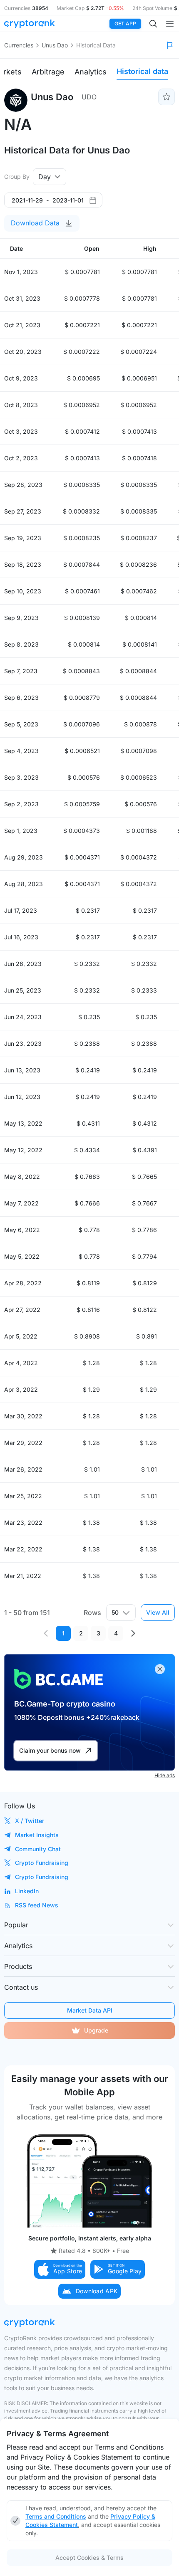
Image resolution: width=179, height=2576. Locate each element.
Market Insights (37, 1835)
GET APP (125, 23)
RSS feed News (37, 1905)
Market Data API (90, 2010)
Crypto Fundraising (42, 1863)
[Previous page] (46, 1633)
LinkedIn (27, 1891)
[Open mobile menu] (170, 24)
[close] (160, 1669)
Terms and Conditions (56, 2516)
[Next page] (133, 1633)
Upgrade (96, 2030)
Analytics (91, 72)
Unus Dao (55, 45)
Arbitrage (48, 72)
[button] (60, 2269)
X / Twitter (30, 1821)
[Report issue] (170, 45)
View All (158, 1612)
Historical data (142, 71)
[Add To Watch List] (167, 97)
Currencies (19, 45)
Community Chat (38, 1849)
